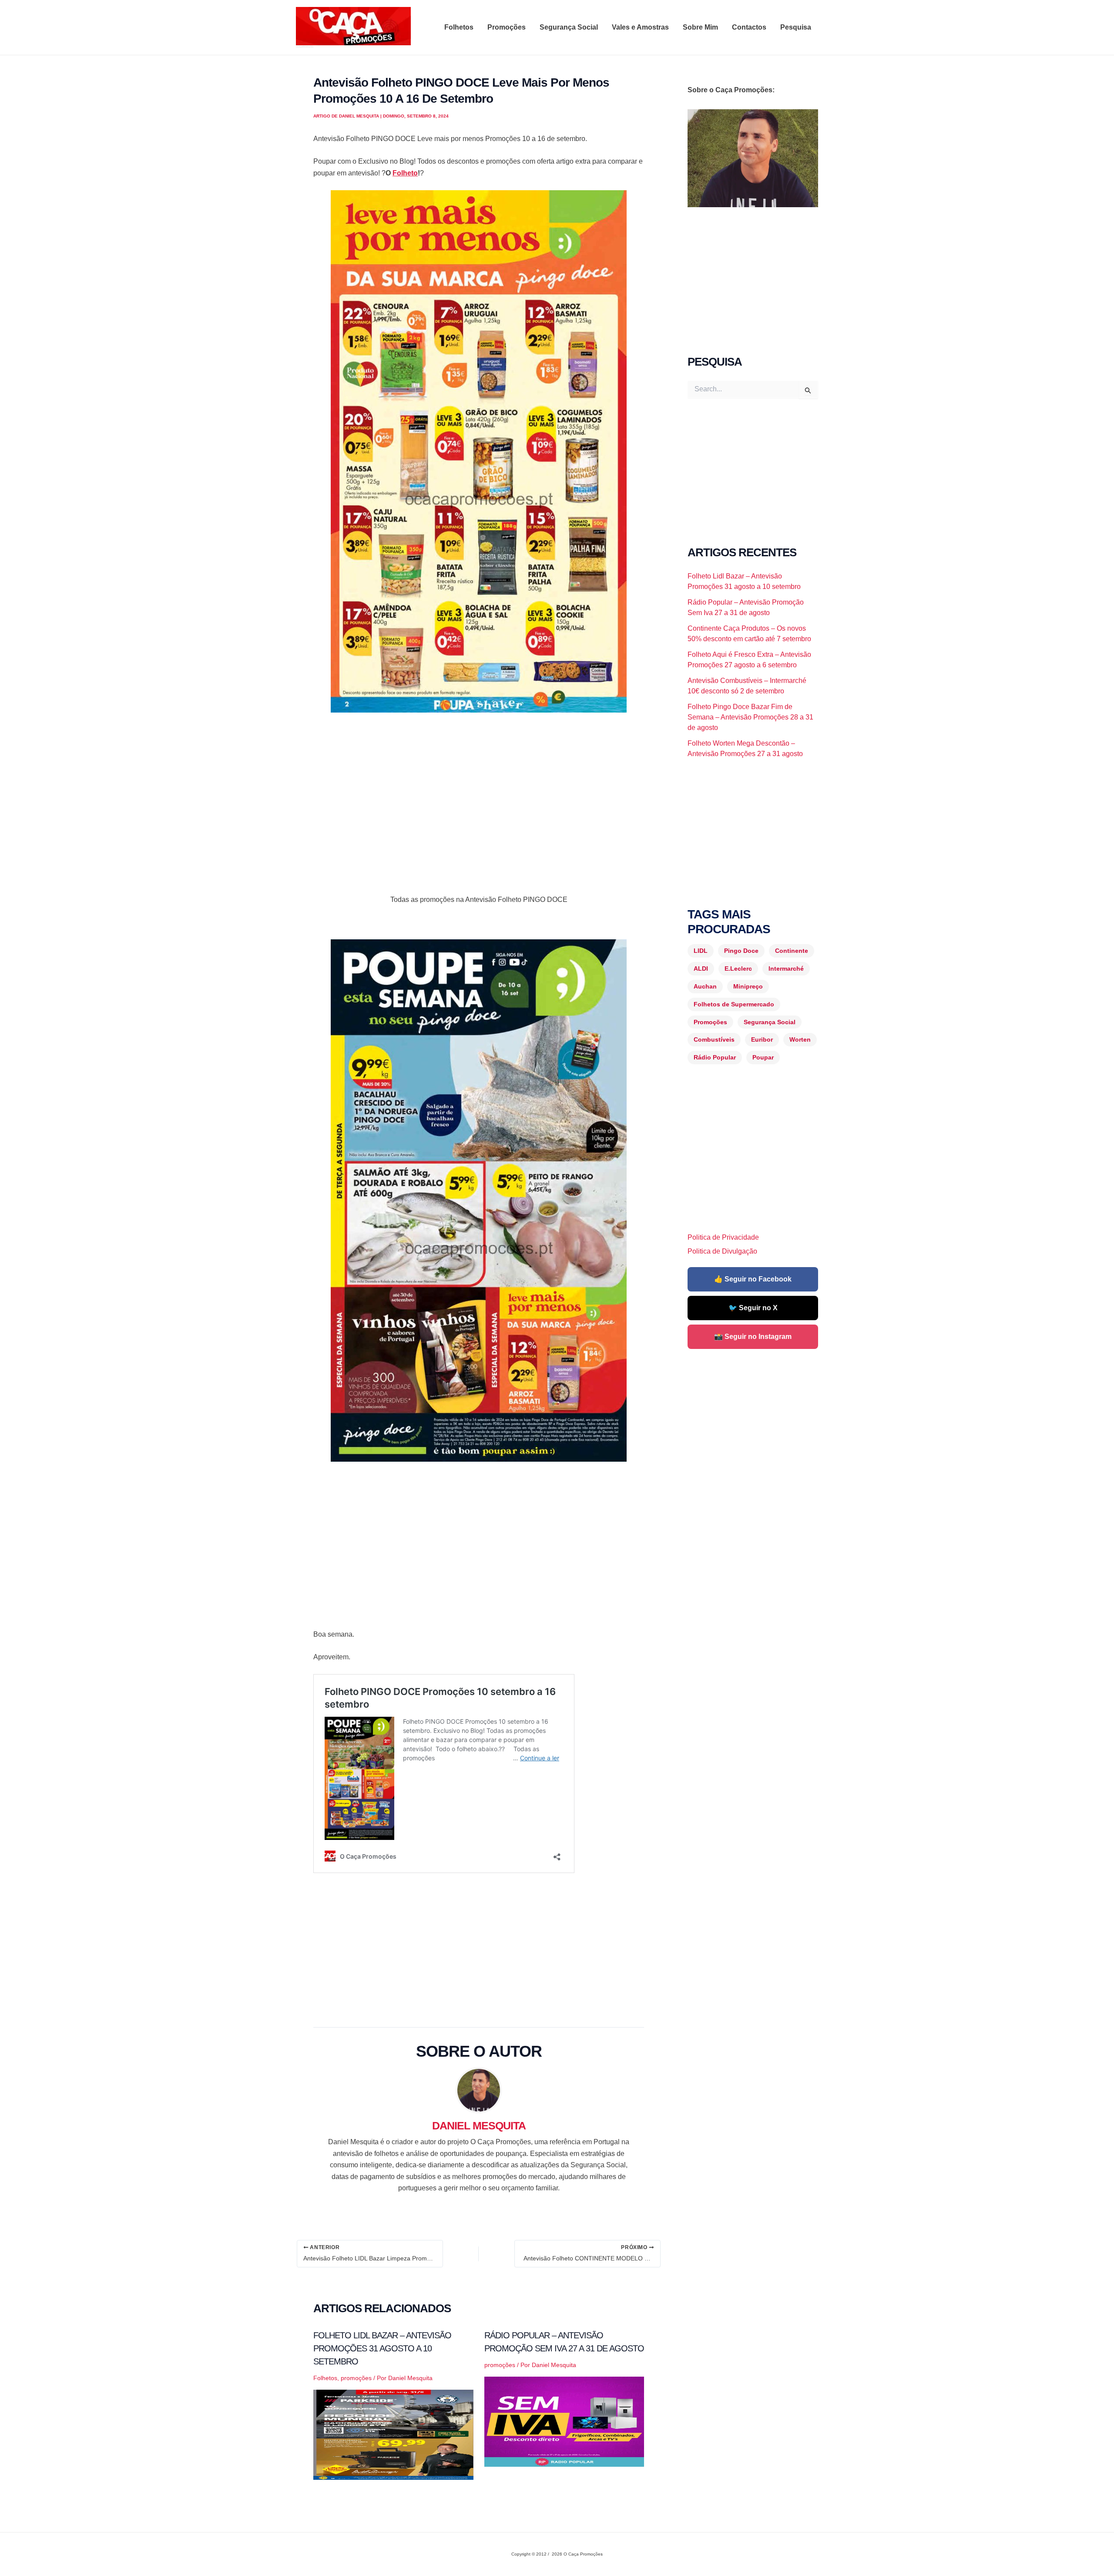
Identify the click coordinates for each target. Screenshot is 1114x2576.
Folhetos (459, 27)
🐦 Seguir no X (753, 1308)
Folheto (405, 173)
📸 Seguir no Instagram (753, 1337)
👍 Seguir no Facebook (753, 1279)
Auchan (705, 986)
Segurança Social (569, 27)
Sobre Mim (700, 27)
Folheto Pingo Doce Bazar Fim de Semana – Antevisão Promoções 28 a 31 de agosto (750, 717)
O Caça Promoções (304, 47)
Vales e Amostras (640, 27)
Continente (792, 951)
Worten (800, 1039)
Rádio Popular (715, 1057)
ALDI (701, 969)
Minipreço (748, 986)
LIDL (701, 951)
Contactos (749, 27)
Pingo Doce (741, 951)
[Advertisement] (479, 784)
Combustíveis (714, 1039)
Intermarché (786, 969)
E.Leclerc (738, 969)
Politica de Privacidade (723, 1237)
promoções (356, 2378)
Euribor (762, 1039)
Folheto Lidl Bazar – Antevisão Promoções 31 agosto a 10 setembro (382, 2348)
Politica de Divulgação (722, 1251)
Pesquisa (796, 27)
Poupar (763, 1057)
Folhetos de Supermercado (734, 1004)
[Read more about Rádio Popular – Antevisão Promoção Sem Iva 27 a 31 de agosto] (564, 2421)
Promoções (507, 27)
